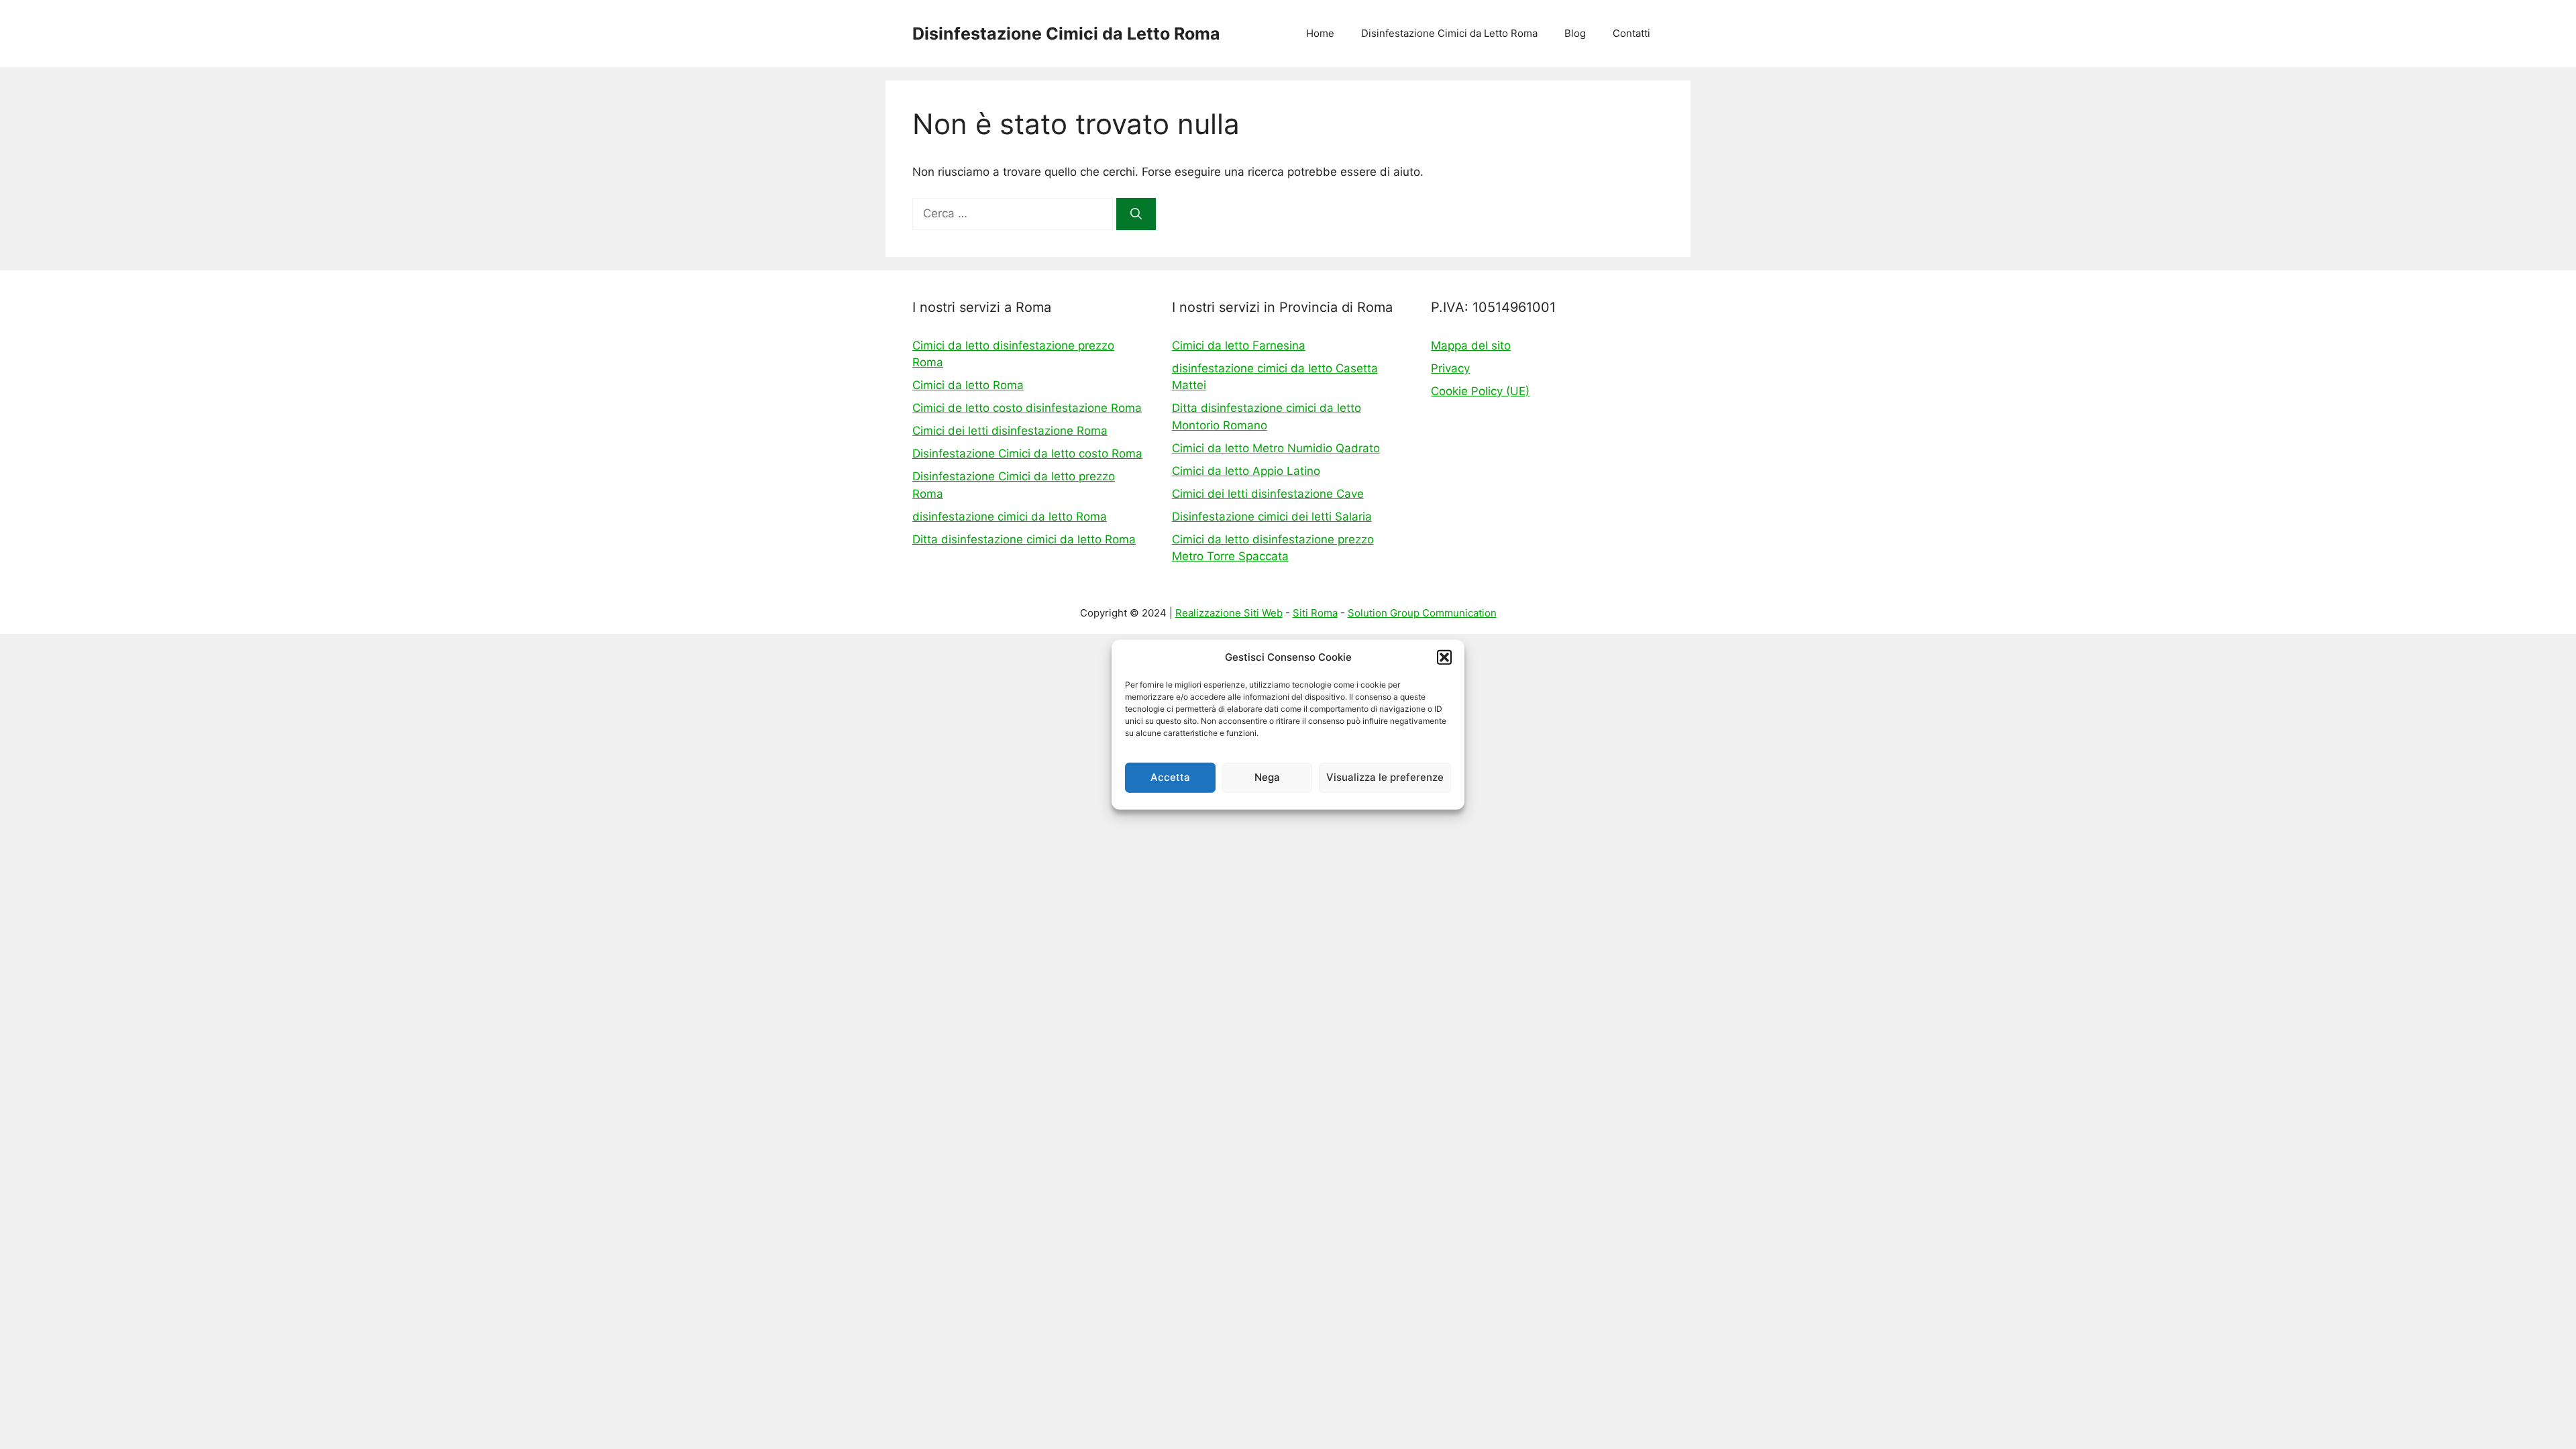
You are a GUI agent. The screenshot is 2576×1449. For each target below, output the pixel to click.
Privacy (1450, 368)
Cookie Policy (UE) (1480, 391)
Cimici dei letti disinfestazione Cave (1268, 494)
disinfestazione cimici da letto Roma (1010, 517)
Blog (1575, 33)
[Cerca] (1136, 214)
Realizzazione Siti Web (1229, 613)
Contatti (1631, 33)
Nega (1267, 777)
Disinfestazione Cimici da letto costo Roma (1027, 453)
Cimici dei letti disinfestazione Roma (1010, 431)
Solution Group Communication (1422, 613)
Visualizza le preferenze (1385, 777)
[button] (1444, 657)
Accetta (1170, 777)
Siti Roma (1315, 613)
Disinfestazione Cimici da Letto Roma (1066, 34)
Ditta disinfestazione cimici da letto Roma (1024, 539)
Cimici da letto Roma (968, 385)
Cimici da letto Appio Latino (1246, 471)
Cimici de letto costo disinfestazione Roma (1027, 408)
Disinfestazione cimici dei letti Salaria (1272, 517)
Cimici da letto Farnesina (1239, 345)
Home (1320, 33)
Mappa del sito (1471, 345)
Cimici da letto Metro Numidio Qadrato (1276, 448)
